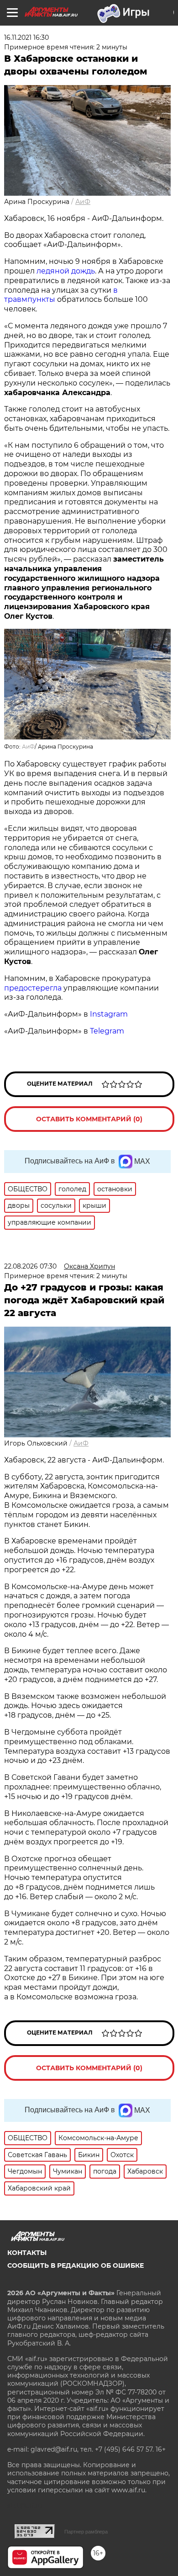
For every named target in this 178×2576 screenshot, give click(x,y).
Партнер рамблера (86, 2532)
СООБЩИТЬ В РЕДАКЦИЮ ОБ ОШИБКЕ (76, 2265)
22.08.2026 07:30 (30, 1266)
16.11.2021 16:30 (26, 37)
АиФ (83, 202)
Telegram (107, 1031)
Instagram (110, 1014)
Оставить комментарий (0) (89, 1119)
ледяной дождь (66, 271)
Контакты (27, 2253)
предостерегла (33, 988)
